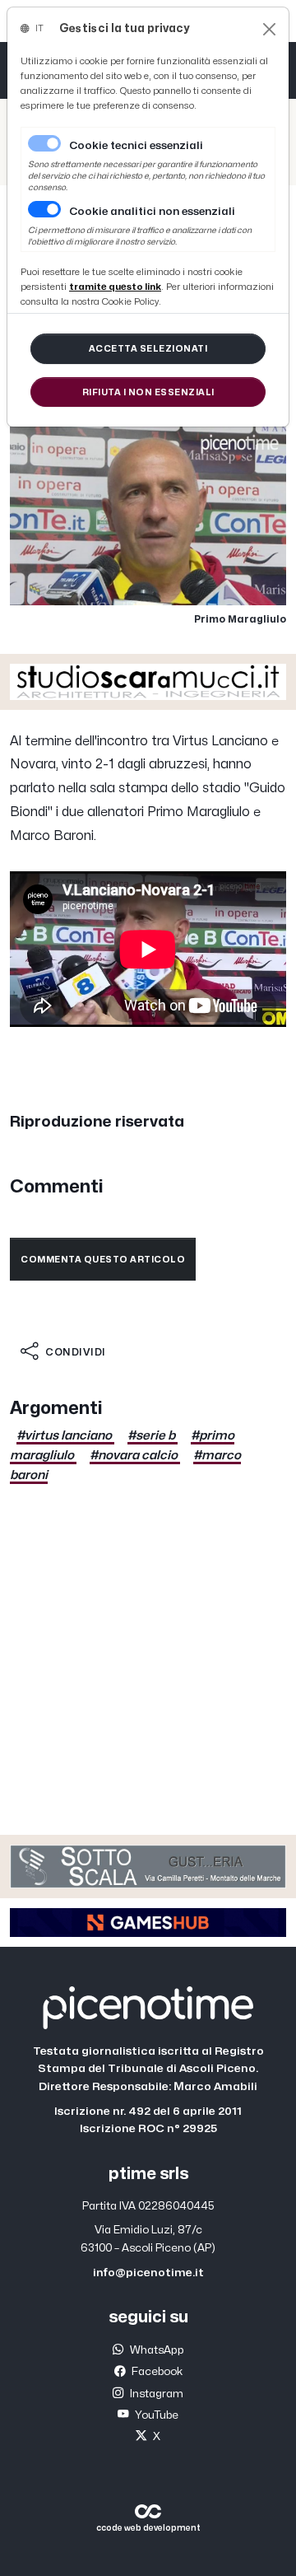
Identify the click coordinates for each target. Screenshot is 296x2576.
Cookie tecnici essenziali (136, 146)
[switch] (44, 209)
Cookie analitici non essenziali (152, 212)
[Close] (269, 29)
